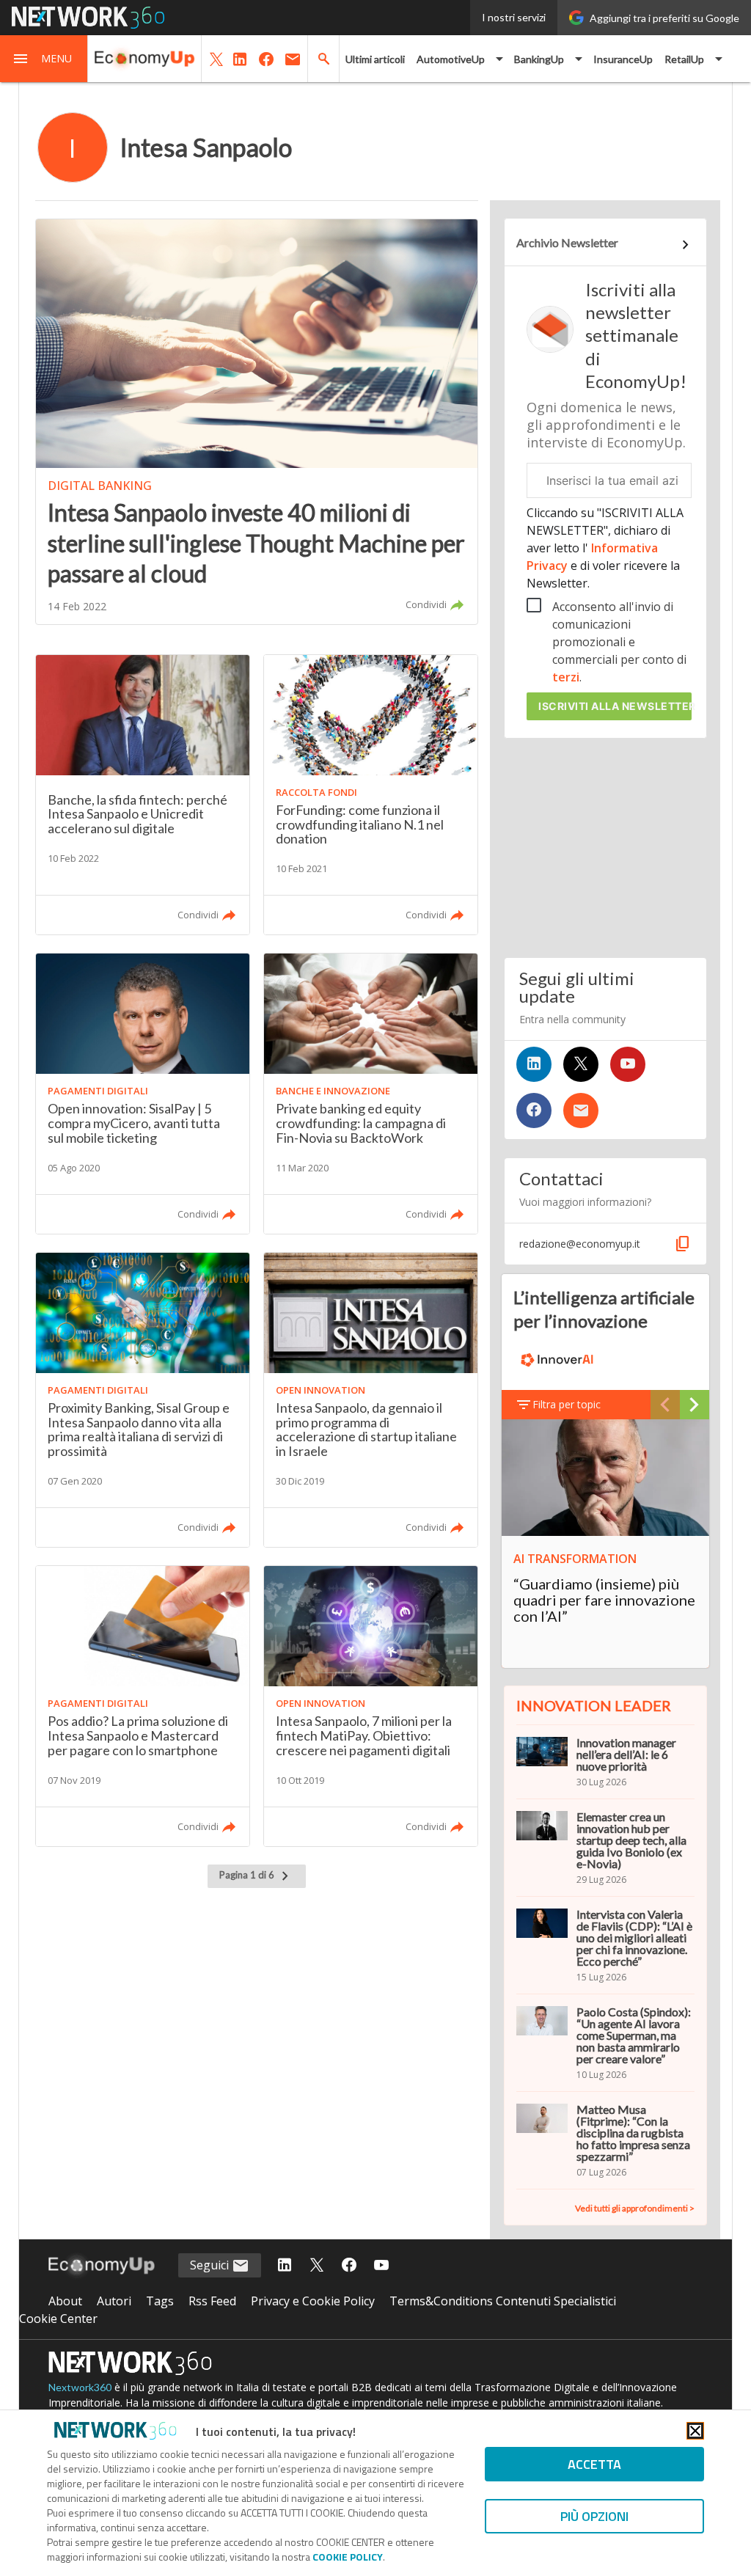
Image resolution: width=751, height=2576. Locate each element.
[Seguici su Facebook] (534, 1110)
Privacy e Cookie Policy (313, 2301)
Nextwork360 (80, 2387)
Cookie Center (58, 2319)
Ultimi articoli (375, 59)
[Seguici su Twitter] (581, 1064)
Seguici (211, 2265)
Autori (114, 2301)
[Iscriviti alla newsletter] (581, 1110)
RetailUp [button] (684, 59)
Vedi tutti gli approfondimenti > (635, 2208)
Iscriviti (615, 706)
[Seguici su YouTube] (628, 1064)
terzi (566, 677)
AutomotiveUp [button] (451, 59)
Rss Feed (212, 2301)
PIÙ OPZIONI (594, 2516)
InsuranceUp (623, 59)
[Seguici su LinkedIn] (534, 1064)
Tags (160, 2301)
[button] (44, 59)
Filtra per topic (567, 1404)
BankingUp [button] (539, 59)
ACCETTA (594, 2464)
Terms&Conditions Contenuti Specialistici (503, 2301)
